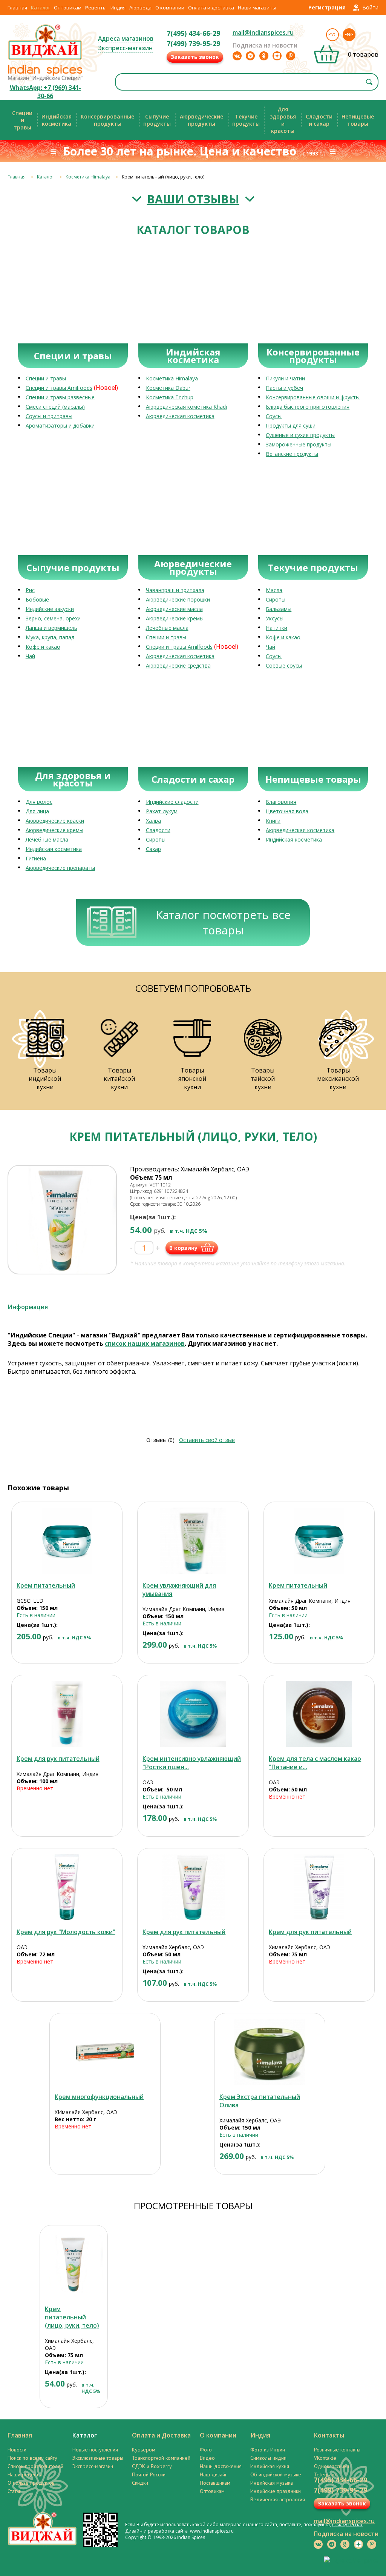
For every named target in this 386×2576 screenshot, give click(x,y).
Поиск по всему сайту (32, 2458)
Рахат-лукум (162, 811)
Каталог (41, 8)
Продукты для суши (291, 425)
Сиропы (276, 599)
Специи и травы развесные (60, 397)
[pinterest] (291, 56)
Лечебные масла (167, 628)
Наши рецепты (25, 2474)
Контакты (329, 2435)
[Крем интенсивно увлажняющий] (193, 1714)
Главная (17, 8)
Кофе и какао (43, 647)
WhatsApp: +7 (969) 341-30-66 (45, 92)
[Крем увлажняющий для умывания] (193, 1541)
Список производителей (35, 2466)
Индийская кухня (270, 2466)
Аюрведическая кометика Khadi (186, 407)
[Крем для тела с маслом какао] (319, 1714)
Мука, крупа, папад (50, 637)
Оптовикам (68, 8)
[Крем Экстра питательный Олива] (270, 2052)
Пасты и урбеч (284, 388)
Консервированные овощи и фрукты (313, 397)
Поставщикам (215, 2483)
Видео (207, 2458)
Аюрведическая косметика (180, 416)
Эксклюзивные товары (98, 2458)
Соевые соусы (284, 666)
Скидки (140, 2483)
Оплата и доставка (211, 8)
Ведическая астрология (278, 2499)
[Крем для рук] (67, 1887)
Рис (30, 590)
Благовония (281, 802)
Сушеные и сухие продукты (300, 435)
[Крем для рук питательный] (67, 1714)
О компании (170, 8)
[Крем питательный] (67, 1541)
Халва (153, 821)
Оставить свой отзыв (207, 1440)
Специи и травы (46, 378)
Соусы (274, 416)
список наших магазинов (145, 1343)
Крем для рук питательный (58, 1759)
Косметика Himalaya (88, 177)
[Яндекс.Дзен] (277, 56)
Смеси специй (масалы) (55, 407)
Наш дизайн (214, 2474)
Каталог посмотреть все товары (223, 922)
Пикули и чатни (285, 378)
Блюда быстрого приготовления (308, 407)
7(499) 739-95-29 (193, 43)
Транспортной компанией (161, 2458)
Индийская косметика (54, 849)
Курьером (144, 2450)
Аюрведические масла (174, 609)
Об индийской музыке (276, 2474)
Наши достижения (221, 2466)
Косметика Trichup (170, 397)
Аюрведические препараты (60, 868)
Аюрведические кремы (175, 618)
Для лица (37, 811)
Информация (28, 1307)
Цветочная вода (287, 811)
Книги (273, 821)
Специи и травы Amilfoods (59, 388)
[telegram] (250, 56)
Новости (17, 2450)
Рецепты (96, 8)
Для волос (39, 802)
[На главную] (45, 59)
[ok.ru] (264, 56)
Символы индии (268, 2458)
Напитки (276, 628)
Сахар (153, 849)
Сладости (158, 830)
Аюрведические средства (178, 666)
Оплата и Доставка (161, 2435)
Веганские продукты (292, 454)
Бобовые (37, 599)
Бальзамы (279, 609)
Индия (118, 8)
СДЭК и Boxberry (152, 2466)
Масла (274, 590)
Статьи (15, 2491)
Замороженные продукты (299, 444)
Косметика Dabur (168, 388)
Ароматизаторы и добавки (60, 425)
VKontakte (325, 2458)
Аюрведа (140, 8)
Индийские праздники (276, 2491)
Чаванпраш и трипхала (175, 590)
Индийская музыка (272, 2483)
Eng (349, 35)
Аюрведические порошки (178, 599)
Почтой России (149, 2474)
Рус (332, 35)
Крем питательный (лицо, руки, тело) (72, 2317)
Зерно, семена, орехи (53, 618)
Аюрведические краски (55, 821)
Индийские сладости (172, 802)
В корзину (183, 1248)
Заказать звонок (195, 57)
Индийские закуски (50, 609)
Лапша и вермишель (51, 628)
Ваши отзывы (193, 199)
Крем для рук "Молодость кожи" (66, 1932)
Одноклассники (332, 2466)
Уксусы (275, 618)
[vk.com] (237, 56)
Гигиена (36, 858)
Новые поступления (95, 2450)
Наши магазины (257, 8)
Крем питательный (46, 1585)
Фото (206, 2450)
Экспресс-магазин (125, 48)
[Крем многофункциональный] (105, 2052)
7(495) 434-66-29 (193, 33)
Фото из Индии (268, 2450)
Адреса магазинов (126, 38)
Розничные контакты (337, 2450)
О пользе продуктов (31, 2483)
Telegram (325, 2474)
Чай (30, 656)
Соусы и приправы (49, 416)
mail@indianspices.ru (263, 32)
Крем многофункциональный (99, 2097)
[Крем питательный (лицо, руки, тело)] (74, 2264)
